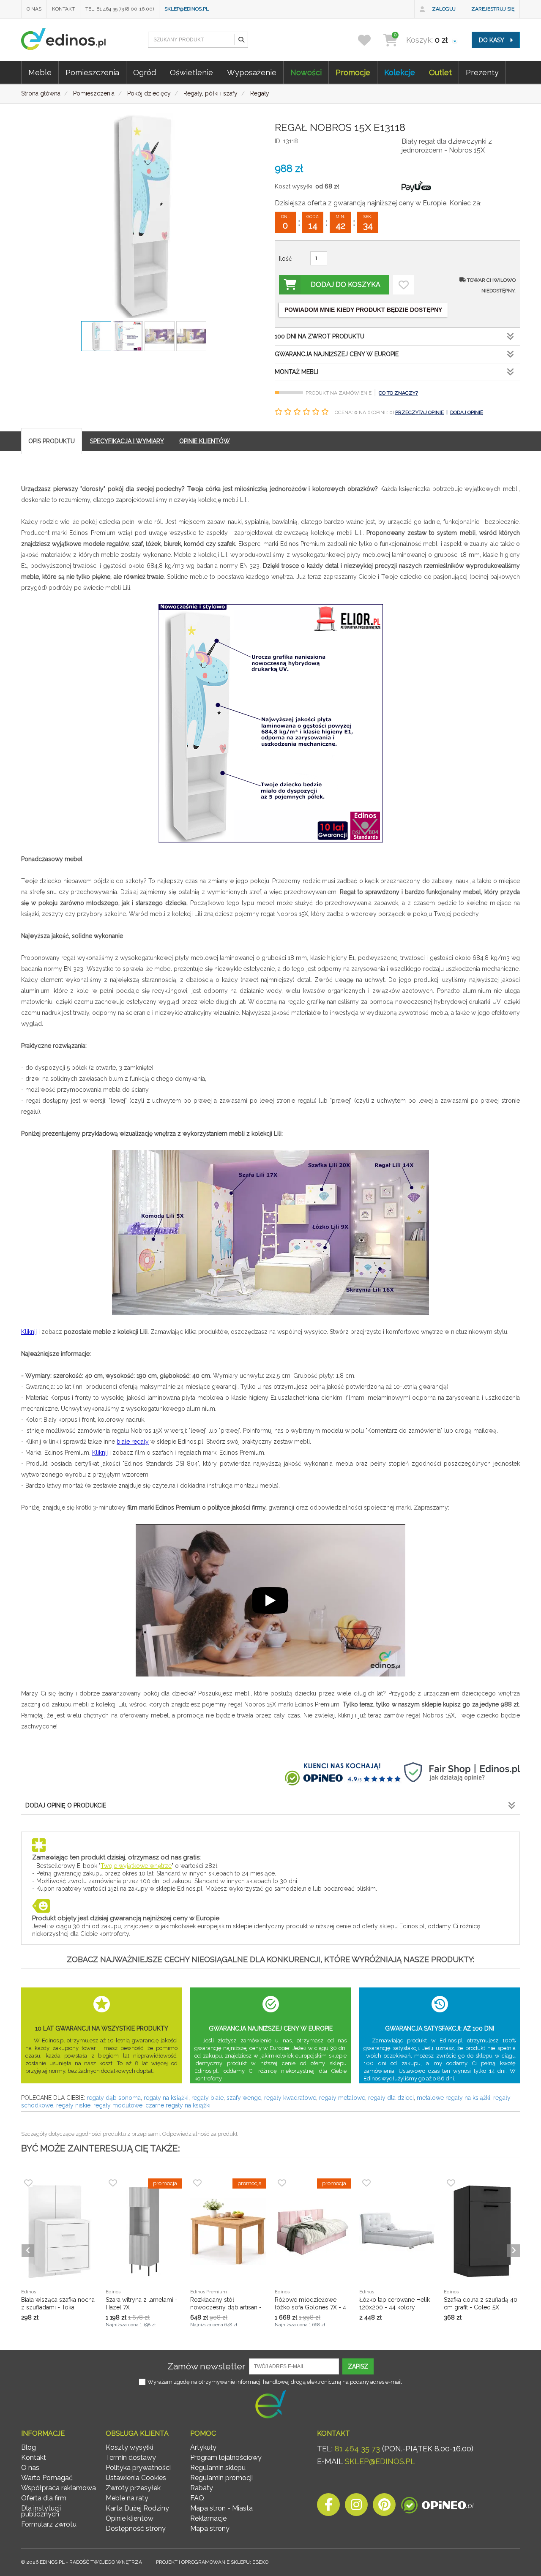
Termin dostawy (131, 2457)
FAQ (197, 2498)
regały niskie (73, 2105)
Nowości (306, 72)
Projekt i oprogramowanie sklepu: (212, 2562)
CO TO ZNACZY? (398, 393)
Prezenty (482, 72)
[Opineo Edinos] (437, 2507)
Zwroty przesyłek (133, 2488)
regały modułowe (118, 2105)
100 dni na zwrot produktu (320, 336)
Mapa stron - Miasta (221, 2508)
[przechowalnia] (370, 40)
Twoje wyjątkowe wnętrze (136, 1866)
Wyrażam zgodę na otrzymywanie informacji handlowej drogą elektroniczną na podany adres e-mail (275, 2382)
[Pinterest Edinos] (384, 2507)
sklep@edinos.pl (187, 9)
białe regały (133, 1442)
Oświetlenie (191, 72)
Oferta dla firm (44, 2498)
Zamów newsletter (206, 2366)
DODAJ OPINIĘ (467, 412)
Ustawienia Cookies (136, 2478)
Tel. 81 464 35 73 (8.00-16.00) (120, 9)
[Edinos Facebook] (328, 2507)
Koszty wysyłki (129, 2447)
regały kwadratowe (290, 2098)
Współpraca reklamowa (59, 2488)
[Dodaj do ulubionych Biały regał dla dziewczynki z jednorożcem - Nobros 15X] (404, 285)
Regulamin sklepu (218, 2468)
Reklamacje (208, 2518)
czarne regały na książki (178, 2105)
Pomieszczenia (92, 72)
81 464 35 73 (357, 2449)
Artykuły (203, 2447)
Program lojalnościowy (226, 2457)
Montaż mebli (296, 372)
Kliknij (29, 1332)
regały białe (208, 2098)
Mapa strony (210, 2528)
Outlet (440, 72)
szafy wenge (244, 2098)
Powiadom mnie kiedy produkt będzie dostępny (363, 310)
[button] (241, 40)
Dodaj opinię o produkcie (66, 1805)
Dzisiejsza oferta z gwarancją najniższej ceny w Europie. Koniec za (377, 203)
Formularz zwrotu (49, 2524)
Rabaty (202, 2488)
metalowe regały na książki (454, 2098)
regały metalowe (342, 2098)
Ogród (145, 72)
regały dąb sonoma (114, 2098)
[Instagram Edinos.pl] (356, 2507)
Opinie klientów (130, 2518)
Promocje (353, 72)
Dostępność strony (136, 2528)
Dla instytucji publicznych (41, 2511)
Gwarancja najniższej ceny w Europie (337, 354)
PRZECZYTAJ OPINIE (419, 412)
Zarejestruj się (493, 9)
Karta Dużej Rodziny (137, 2508)
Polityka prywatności (138, 2468)
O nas (34, 9)
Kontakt (63, 9)
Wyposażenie (252, 72)
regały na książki (166, 2098)
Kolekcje (400, 72)
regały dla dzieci (391, 2098)
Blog (29, 2447)
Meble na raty (127, 2498)
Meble (40, 72)
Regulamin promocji (221, 2478)
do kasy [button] (492, 40)
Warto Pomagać (47, 2478)
